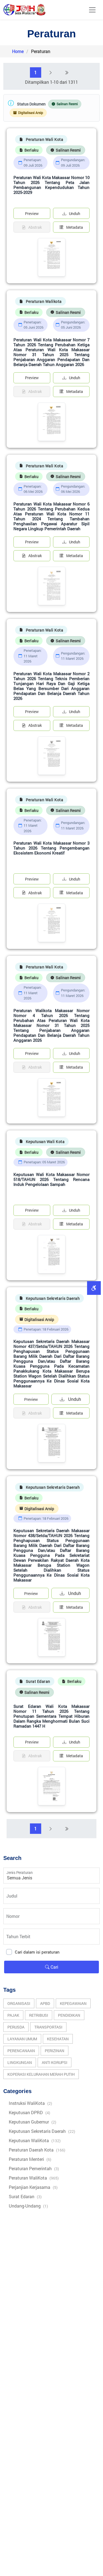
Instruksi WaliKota (30, 2103)
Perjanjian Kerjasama (33, 2187)
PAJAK (13, 2015)
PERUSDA (16, 2027)
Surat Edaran (25, 2196)
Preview (32, 213)
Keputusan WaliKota (35, 2140)
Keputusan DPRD (30, 2112)
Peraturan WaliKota (34, 2178)
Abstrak (35, 556)
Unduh (75, 213)
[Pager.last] (66, 72)
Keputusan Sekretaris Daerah (42, 2131)
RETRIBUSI (39, 2015)
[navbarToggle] (92, 10)
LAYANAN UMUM (22, 2039)
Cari (54, 1967)
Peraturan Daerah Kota (37, 2150)
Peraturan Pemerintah (34, 2168)
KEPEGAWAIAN (73, 2003)
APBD (45, 2003)
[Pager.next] (51, 72)
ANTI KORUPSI (55, 2062)
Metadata (75, 227)
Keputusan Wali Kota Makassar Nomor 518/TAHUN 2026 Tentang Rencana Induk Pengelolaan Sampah (51, 1179)
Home (18, 51)
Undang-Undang (28, 2206)
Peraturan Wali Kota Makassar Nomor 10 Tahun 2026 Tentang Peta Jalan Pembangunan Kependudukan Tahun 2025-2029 (51, 185)
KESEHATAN (58, 2039)
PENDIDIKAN (69, 2015)
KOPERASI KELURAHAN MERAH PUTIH (41, 2074)
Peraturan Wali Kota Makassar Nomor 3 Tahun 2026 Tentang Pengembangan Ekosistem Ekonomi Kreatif (51, 848)
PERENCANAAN (21, 2051)
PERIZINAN (55, 2051)
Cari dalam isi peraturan (37, 1952)
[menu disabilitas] (94, 1288)
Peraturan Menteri (30, 2159)
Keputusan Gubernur (33, 2122)
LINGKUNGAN (20, 2062)
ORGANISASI (19, 2003)
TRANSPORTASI (48, 2027)
